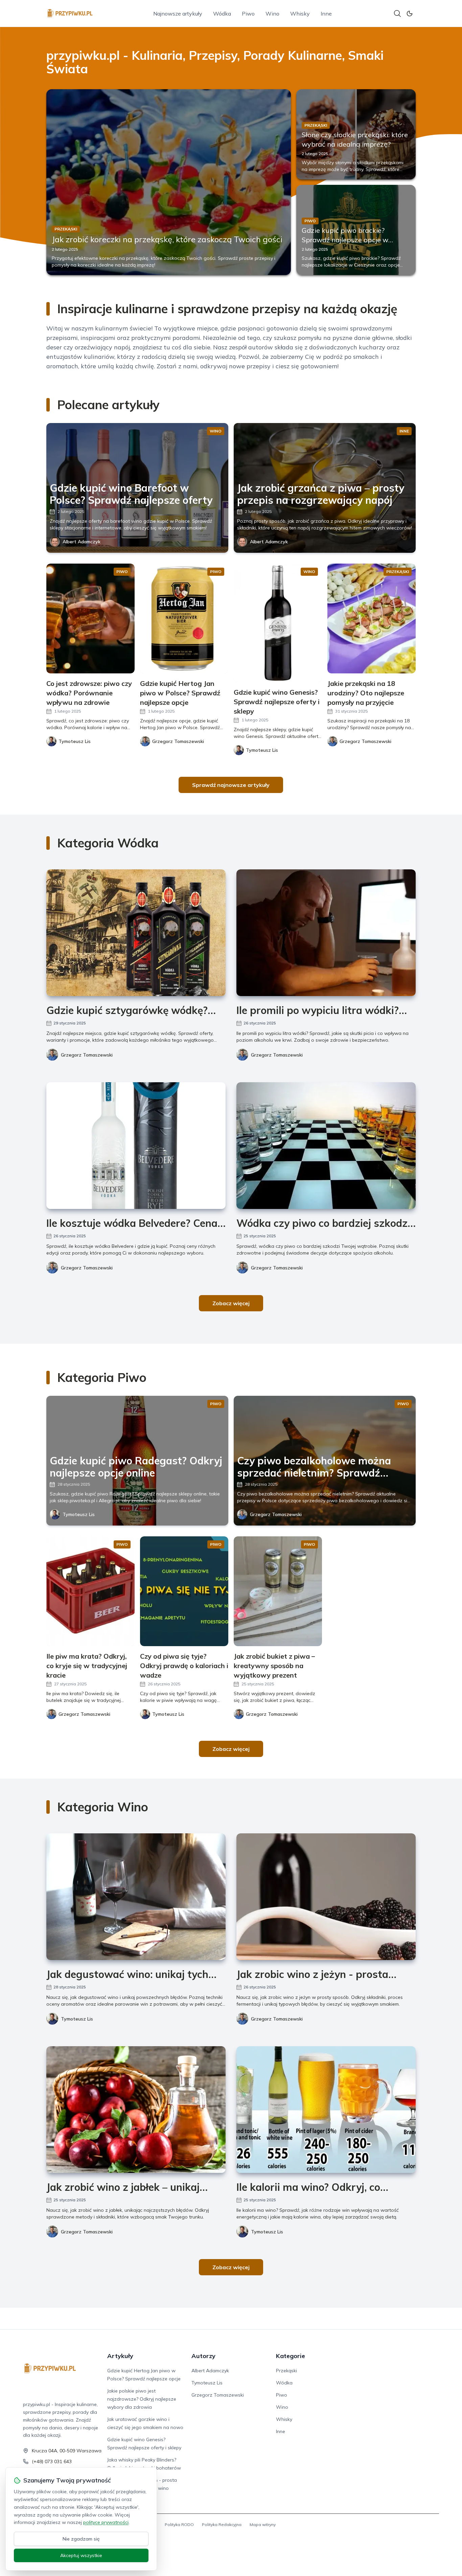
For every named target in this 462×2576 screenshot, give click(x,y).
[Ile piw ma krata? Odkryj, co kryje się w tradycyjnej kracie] (90, 1591)
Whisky (300, 14)
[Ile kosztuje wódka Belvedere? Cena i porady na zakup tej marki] (136, 1146)
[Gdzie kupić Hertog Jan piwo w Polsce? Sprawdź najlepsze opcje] (184, 618)
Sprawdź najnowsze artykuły (231, 785)
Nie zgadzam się (81, 2539)
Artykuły (120, 2356)
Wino (272, 14)
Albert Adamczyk (82, 542)
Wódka (222, 14)
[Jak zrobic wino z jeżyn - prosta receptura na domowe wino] (326, 1897)
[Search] (397, 14)
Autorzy (203, 2356)
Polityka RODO (179, 2524)
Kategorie (291, 2356)
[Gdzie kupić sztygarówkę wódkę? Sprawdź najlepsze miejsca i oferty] (136, 933)
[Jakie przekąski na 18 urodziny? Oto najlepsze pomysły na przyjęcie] (372, 618)
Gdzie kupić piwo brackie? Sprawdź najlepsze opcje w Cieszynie (345, 240)
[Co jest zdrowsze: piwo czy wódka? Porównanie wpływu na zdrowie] (90, 618)
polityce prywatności (106, 2522)
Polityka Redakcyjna (222, 2524)
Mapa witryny (263, 2524)
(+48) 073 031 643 (52, 2461)
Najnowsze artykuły (178, 14)
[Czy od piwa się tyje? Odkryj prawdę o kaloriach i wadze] (184, 1591)
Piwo (248, 14)
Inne (326, 14)
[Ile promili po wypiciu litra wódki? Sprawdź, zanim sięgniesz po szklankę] (326, 933)
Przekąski (286, 2371)
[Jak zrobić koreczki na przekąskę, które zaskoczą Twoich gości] (169, 182)
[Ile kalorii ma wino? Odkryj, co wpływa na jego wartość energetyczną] (326, 2110)
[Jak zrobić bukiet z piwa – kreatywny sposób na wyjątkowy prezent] (278, 1591)
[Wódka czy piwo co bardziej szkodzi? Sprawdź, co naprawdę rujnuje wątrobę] (326, 1146)
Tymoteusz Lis (79, 1514)
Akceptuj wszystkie (81, 2555)
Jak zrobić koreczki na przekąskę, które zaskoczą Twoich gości (167, 239)
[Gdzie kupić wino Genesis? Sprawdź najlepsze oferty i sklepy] (278, 623)
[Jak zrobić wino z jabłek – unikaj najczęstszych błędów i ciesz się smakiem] (136, 2110)
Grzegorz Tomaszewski (87, 1055)
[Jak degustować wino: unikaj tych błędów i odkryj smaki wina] (136, 1897)
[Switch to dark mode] (410, 14)
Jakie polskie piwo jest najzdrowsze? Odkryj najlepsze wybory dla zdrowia (142, 2399)
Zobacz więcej (231, 1303)
